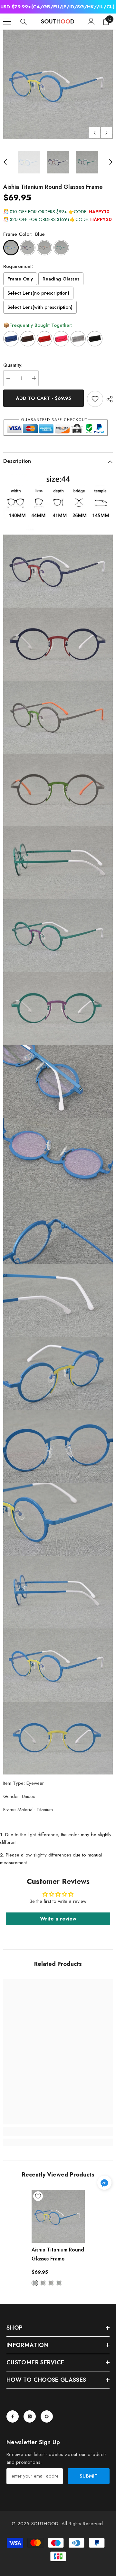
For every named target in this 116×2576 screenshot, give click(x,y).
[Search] (24, 22)
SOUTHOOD (45, 2524)
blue (35, 2283)
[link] (58, 2131)
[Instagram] (30, 2416)
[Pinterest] (47, 2416)
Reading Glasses (61, 279)
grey (51, 2283)
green (59, 2283)
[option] (58, 84)
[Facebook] (13, 2416)
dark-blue (43, 2283)
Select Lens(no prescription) (38, 293)
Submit (89, 2476)
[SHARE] (108, 399)
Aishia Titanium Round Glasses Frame (58, 2254)
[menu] (7, 22)
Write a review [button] (58, 1919)
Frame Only (20, 279)
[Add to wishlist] (95, 399)
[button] (95, 133)
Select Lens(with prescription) (40, 307)
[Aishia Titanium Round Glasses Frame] (58, 2216)
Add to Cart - (43, 398)
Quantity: (13, 365)
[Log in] (91, 22)
